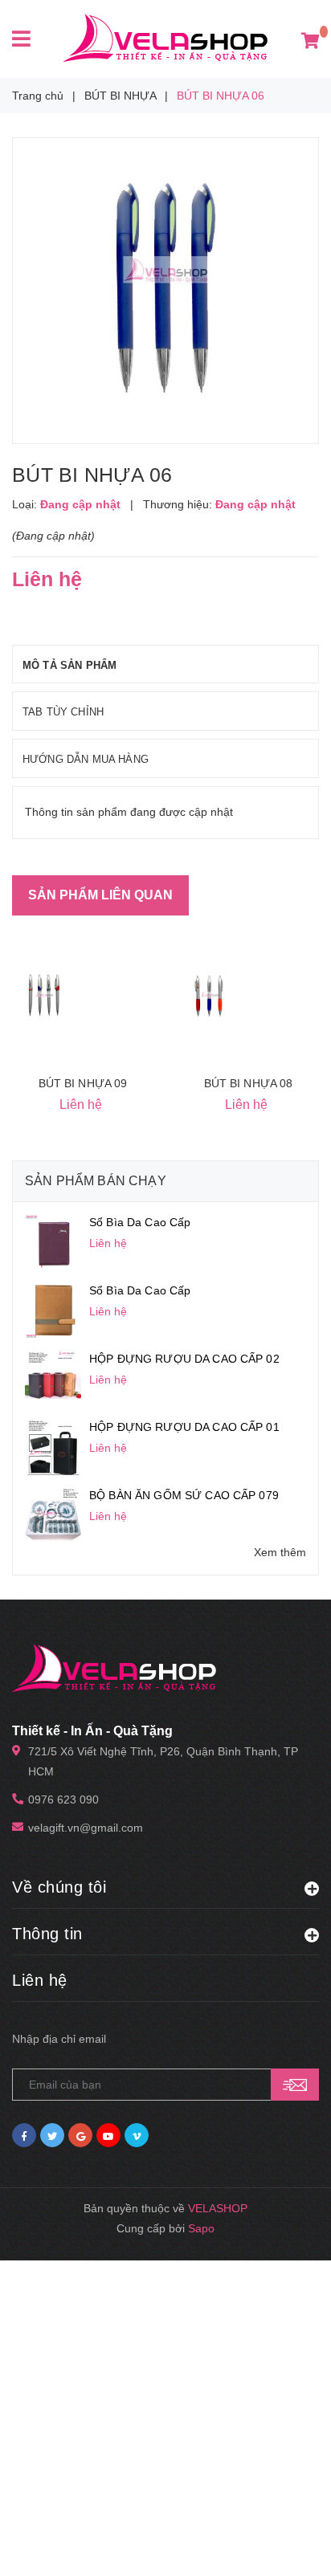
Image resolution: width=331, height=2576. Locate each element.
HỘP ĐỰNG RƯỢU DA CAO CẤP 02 (184, 1359)
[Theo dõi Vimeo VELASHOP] (137, 2135)
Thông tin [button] (47, 1934)
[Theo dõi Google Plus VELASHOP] (80, 2135)
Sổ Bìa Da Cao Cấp (140, 1222)
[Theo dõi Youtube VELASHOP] (108, 2135)
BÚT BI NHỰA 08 (249, 1083)
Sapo (201, 2228)
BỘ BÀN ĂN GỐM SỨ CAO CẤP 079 (184, 1495)
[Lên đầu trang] (283, 2544)
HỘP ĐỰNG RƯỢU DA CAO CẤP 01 (184, 1427)
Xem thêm (280, 1552)
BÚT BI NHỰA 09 (83, 1083)
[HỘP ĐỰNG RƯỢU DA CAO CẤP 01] (53, 1446)
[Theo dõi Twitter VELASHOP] (52, 2135)
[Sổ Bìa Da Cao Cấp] (53, 1241)
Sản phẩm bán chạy (96, 1181)
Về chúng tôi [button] (59, 1887)
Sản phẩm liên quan (100, 895)
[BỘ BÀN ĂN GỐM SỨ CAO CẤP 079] (53, 1514)
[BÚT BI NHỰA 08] (210, 996)
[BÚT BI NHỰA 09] (44, 996)
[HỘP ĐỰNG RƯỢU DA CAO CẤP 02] (53, 1378)
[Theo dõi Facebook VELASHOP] (24, 2135)
